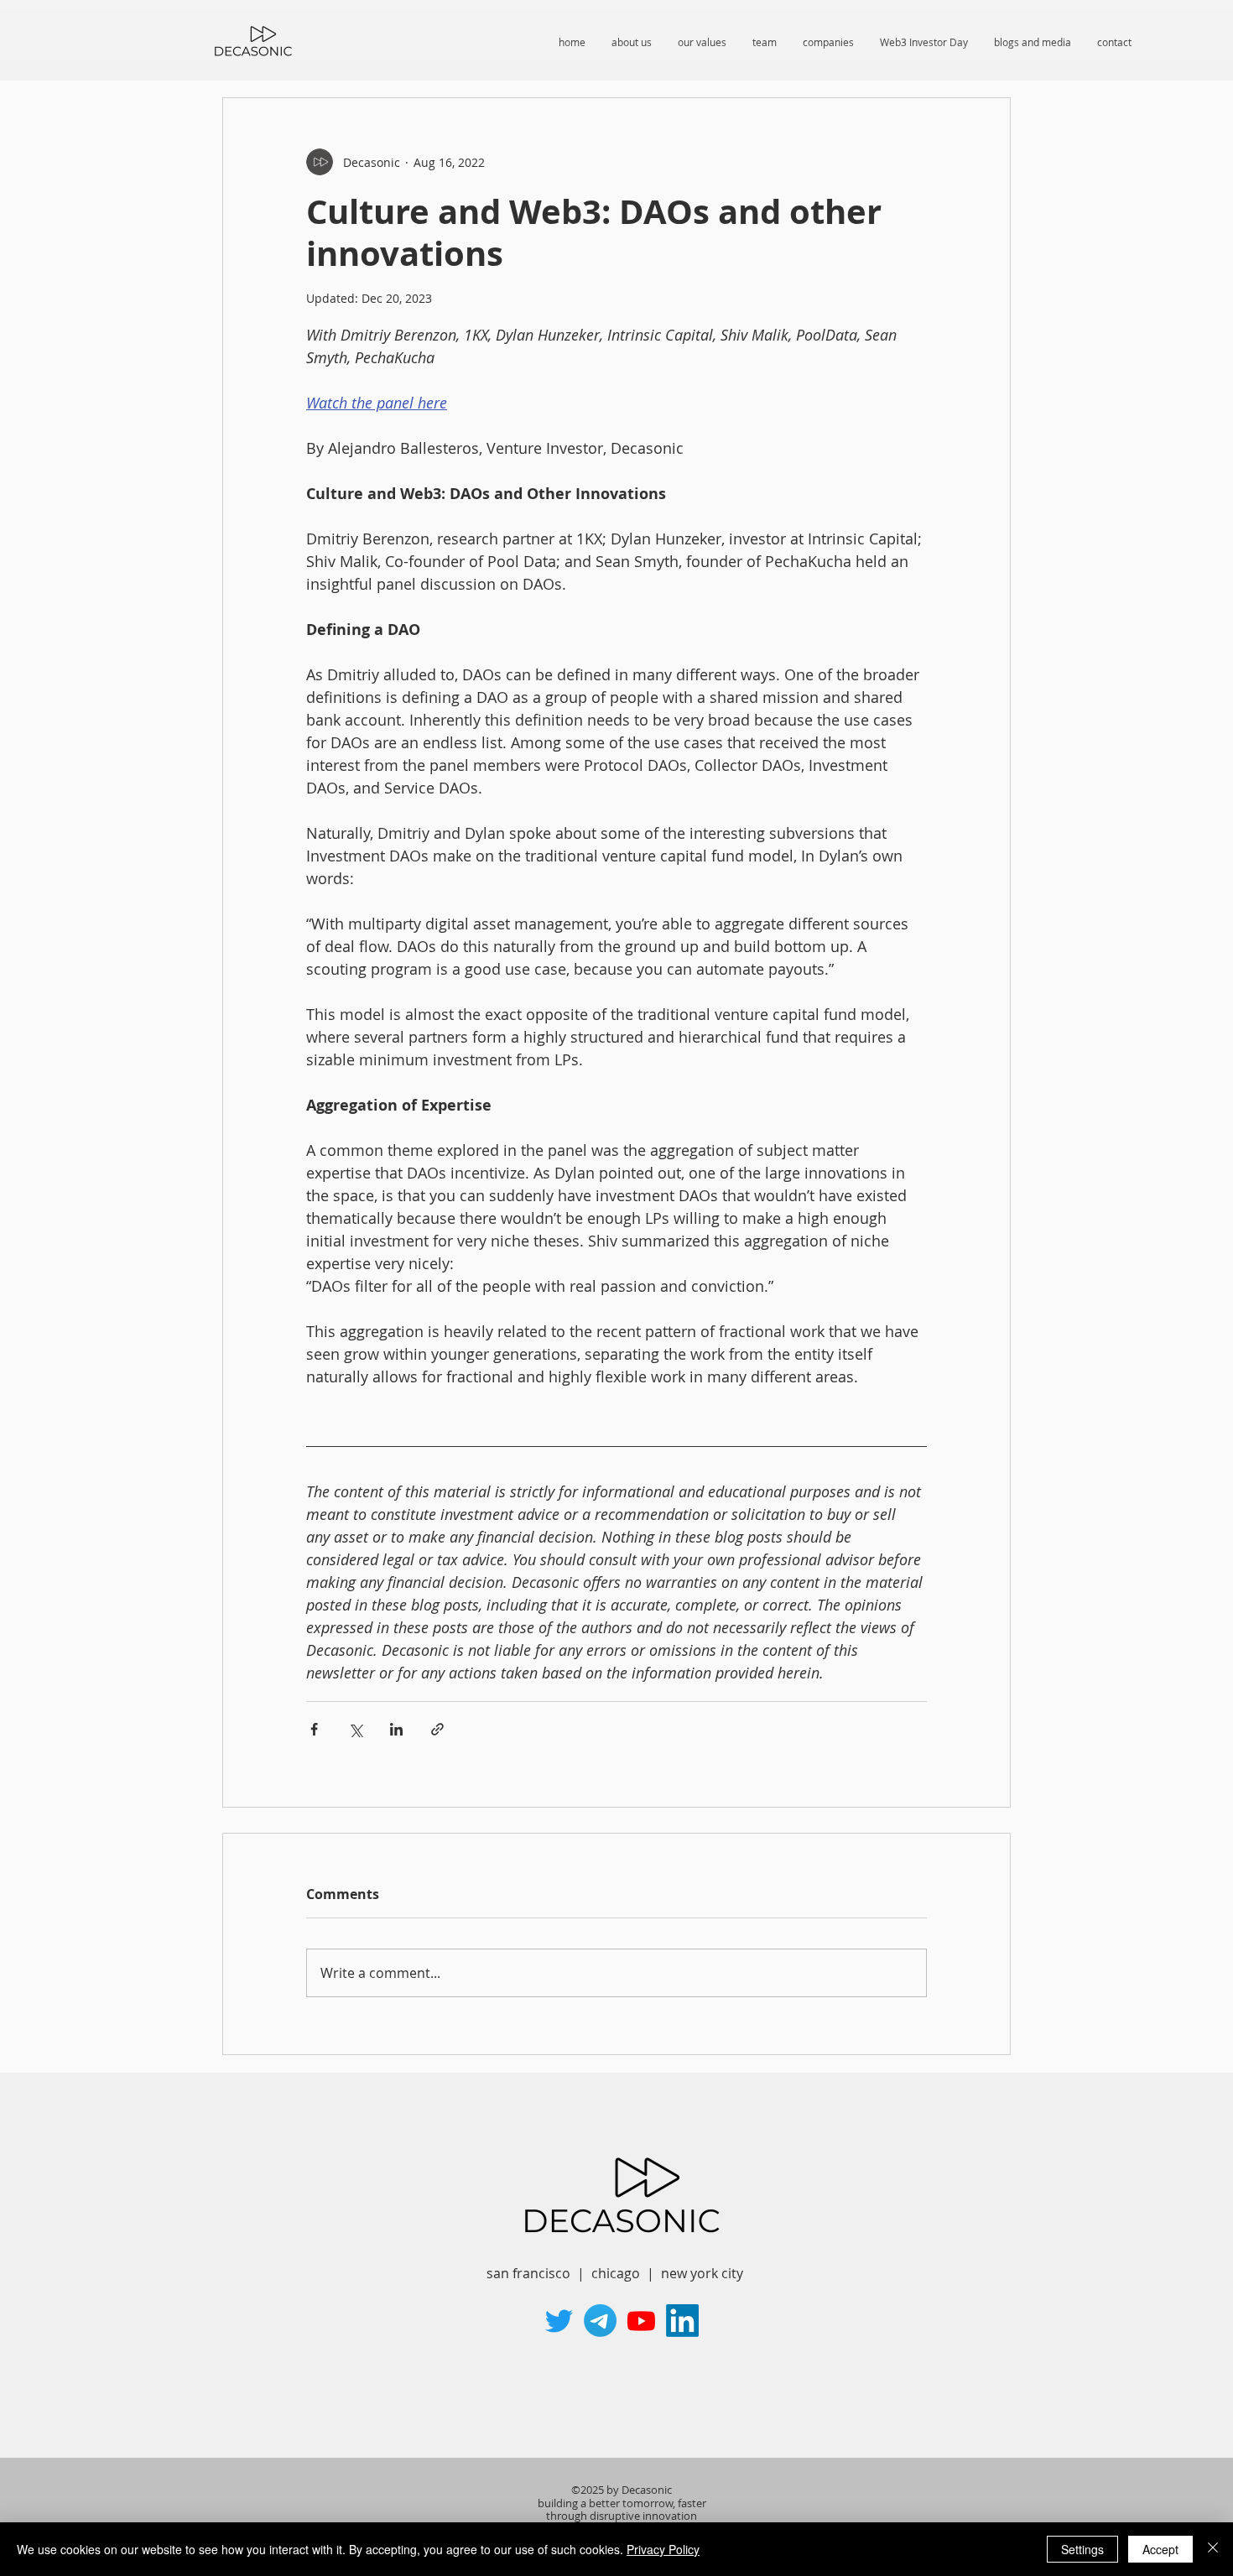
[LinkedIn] (682, 2321)
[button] (923, 42)
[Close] (1213, 2549)
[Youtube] (641, 2321)
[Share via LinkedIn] (396, 1729)
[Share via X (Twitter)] (355, 1729)
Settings (1082, 2549)
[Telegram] (600, 2321)
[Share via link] (437, 1729)
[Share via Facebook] (314, 1729)
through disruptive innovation (622, 2516)
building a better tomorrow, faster (622, 2503)
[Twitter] (559, 2321)
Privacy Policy (663, 2549)
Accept (1160, 2549)
